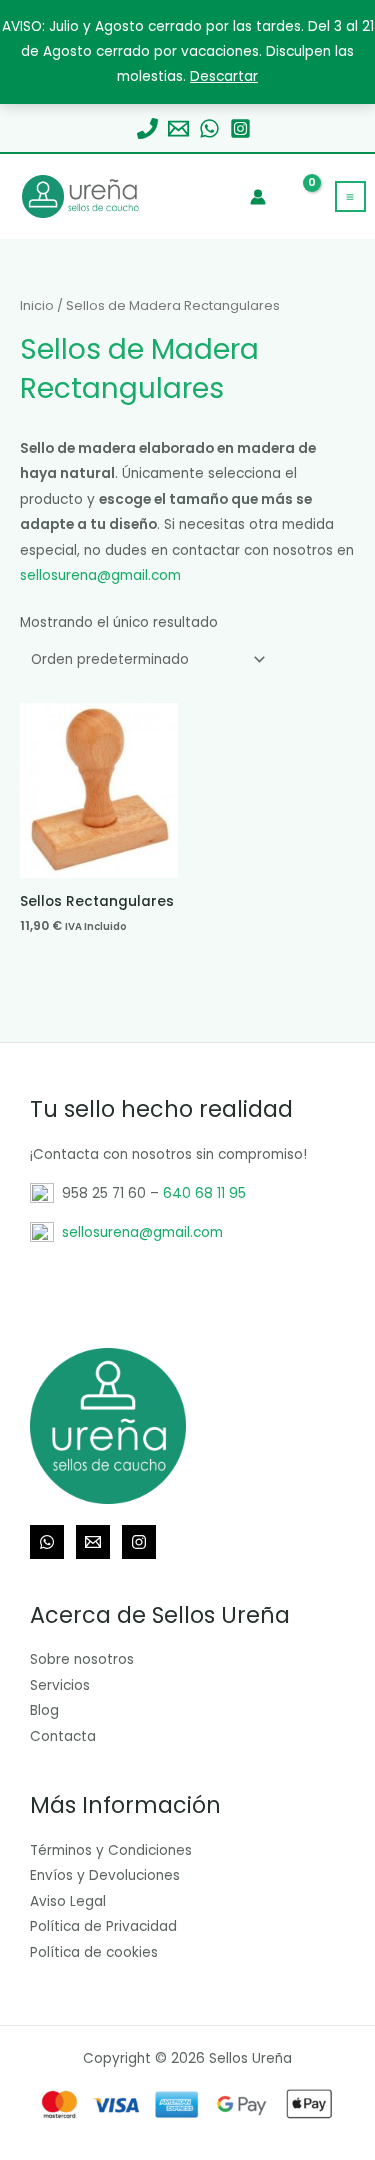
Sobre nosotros (82, 1659)
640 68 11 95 (204, 1193)
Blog (44, 1710)
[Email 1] (178, 128)
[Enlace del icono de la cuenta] (258, 197)
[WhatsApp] (209, 128)
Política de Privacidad (103, 1926)
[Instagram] (240, 128)
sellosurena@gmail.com (100, 575)
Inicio (37, 305)
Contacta (63, 1736)
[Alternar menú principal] (350, 196)
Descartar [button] (224, 76)
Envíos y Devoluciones (105, 1875)
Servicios (60, 1685)
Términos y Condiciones (111, 1850)
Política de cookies (94, 1952)
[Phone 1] (147, 128)
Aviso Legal (68, 1901)
